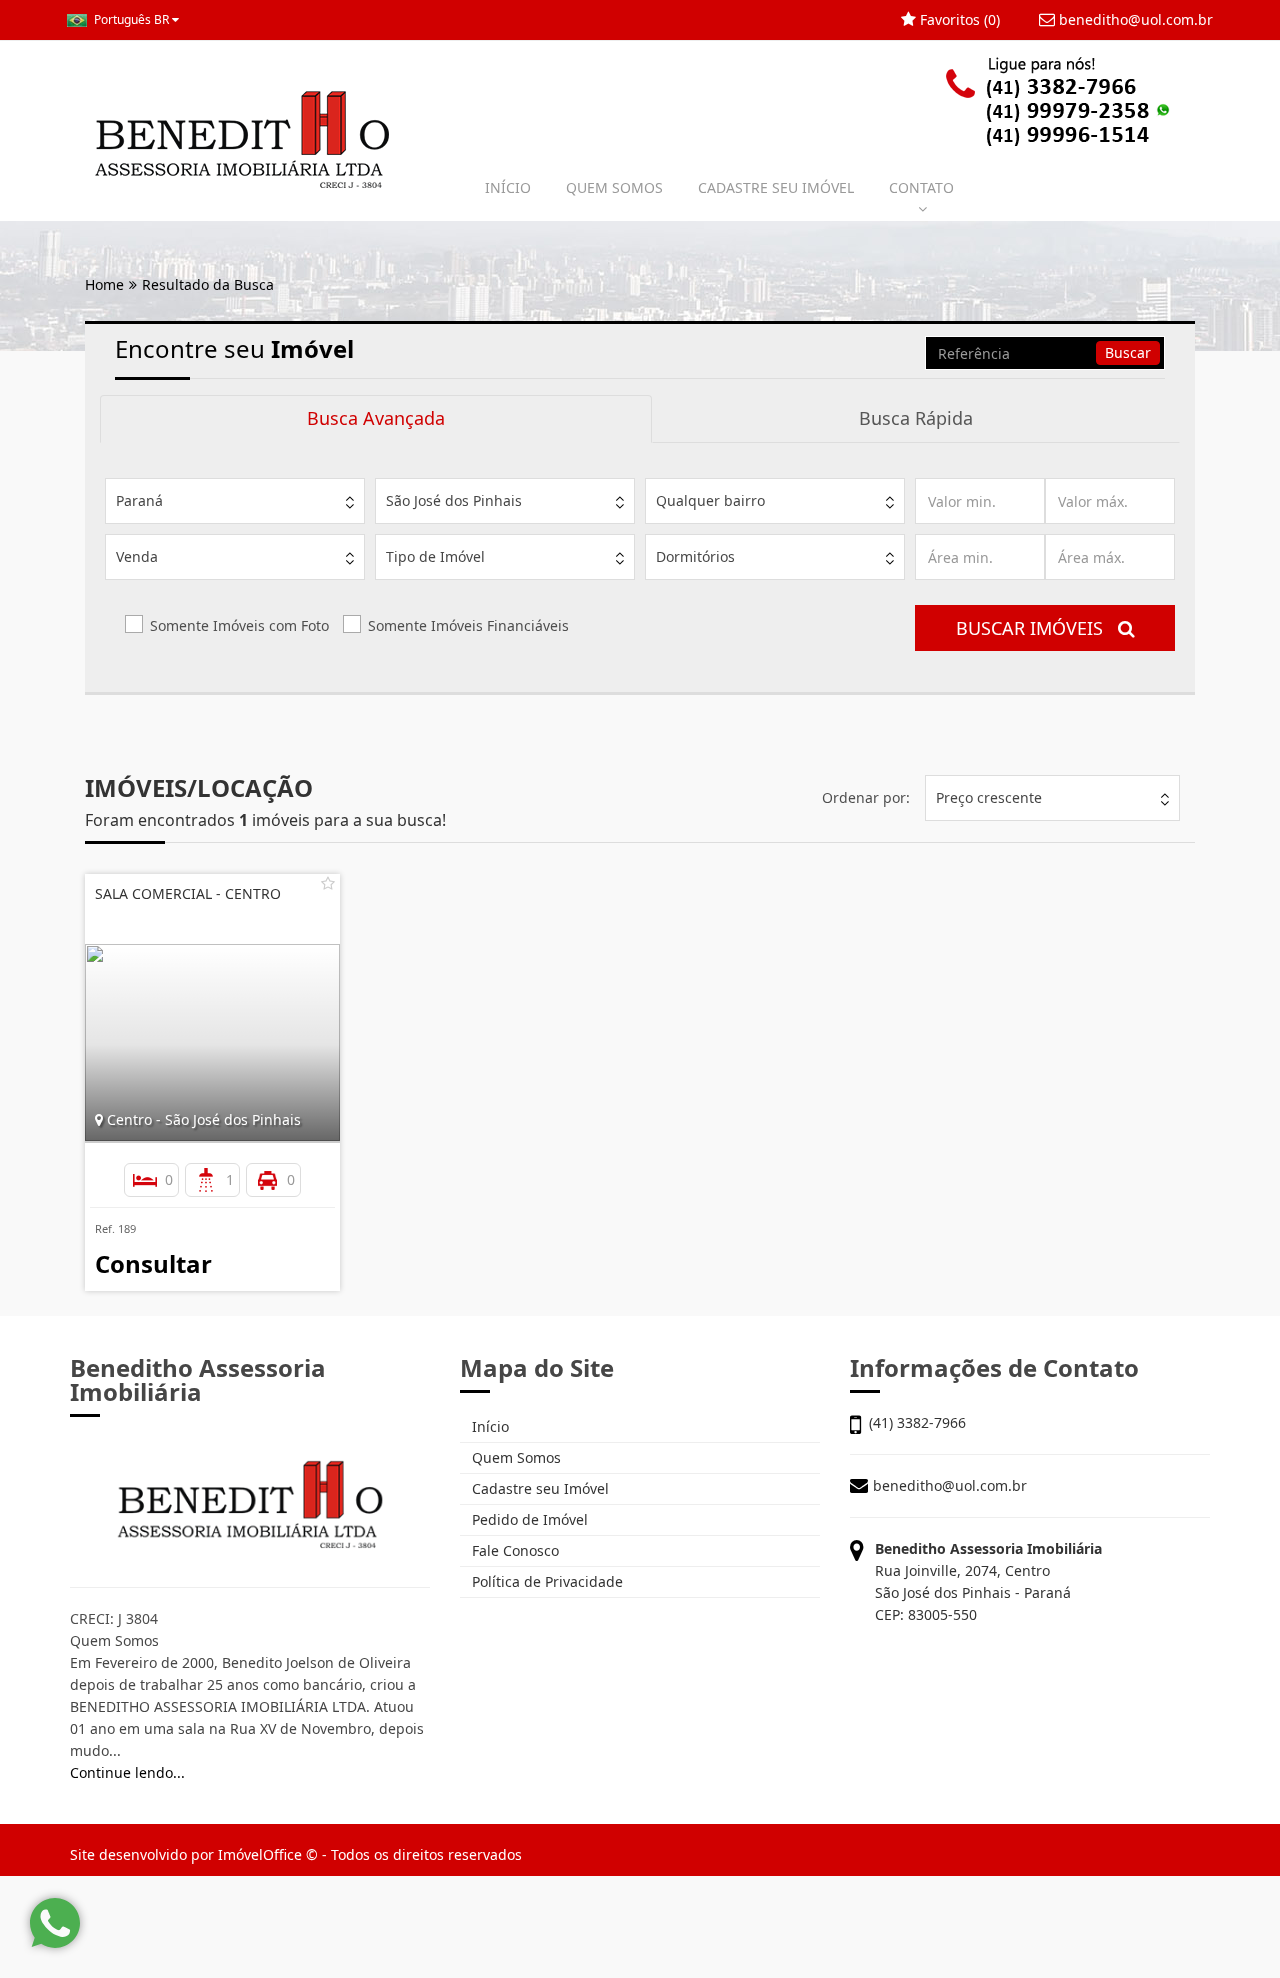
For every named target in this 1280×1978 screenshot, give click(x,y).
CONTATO (921, 187)
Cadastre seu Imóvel (538, 1488)
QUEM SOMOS (614, 187)
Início (488, 1426)
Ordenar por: (866, 797)
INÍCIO (508, 187)
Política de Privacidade (545, 1581)
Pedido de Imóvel (528, 1519)
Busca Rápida (916, 418)
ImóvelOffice (260, 1854)
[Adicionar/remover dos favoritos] (328, 883)
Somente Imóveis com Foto (239, 625)
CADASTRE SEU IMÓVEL (776, 187)
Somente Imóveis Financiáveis (468, 625)
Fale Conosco (513, 1550)
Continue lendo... (127, 1772)
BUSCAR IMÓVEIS (1037, 628)
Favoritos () (958, 19)
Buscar (1128, 352)
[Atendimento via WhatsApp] (55, 1923)
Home (104, 284)
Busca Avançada (376, 418)
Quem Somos (514, 1457)
